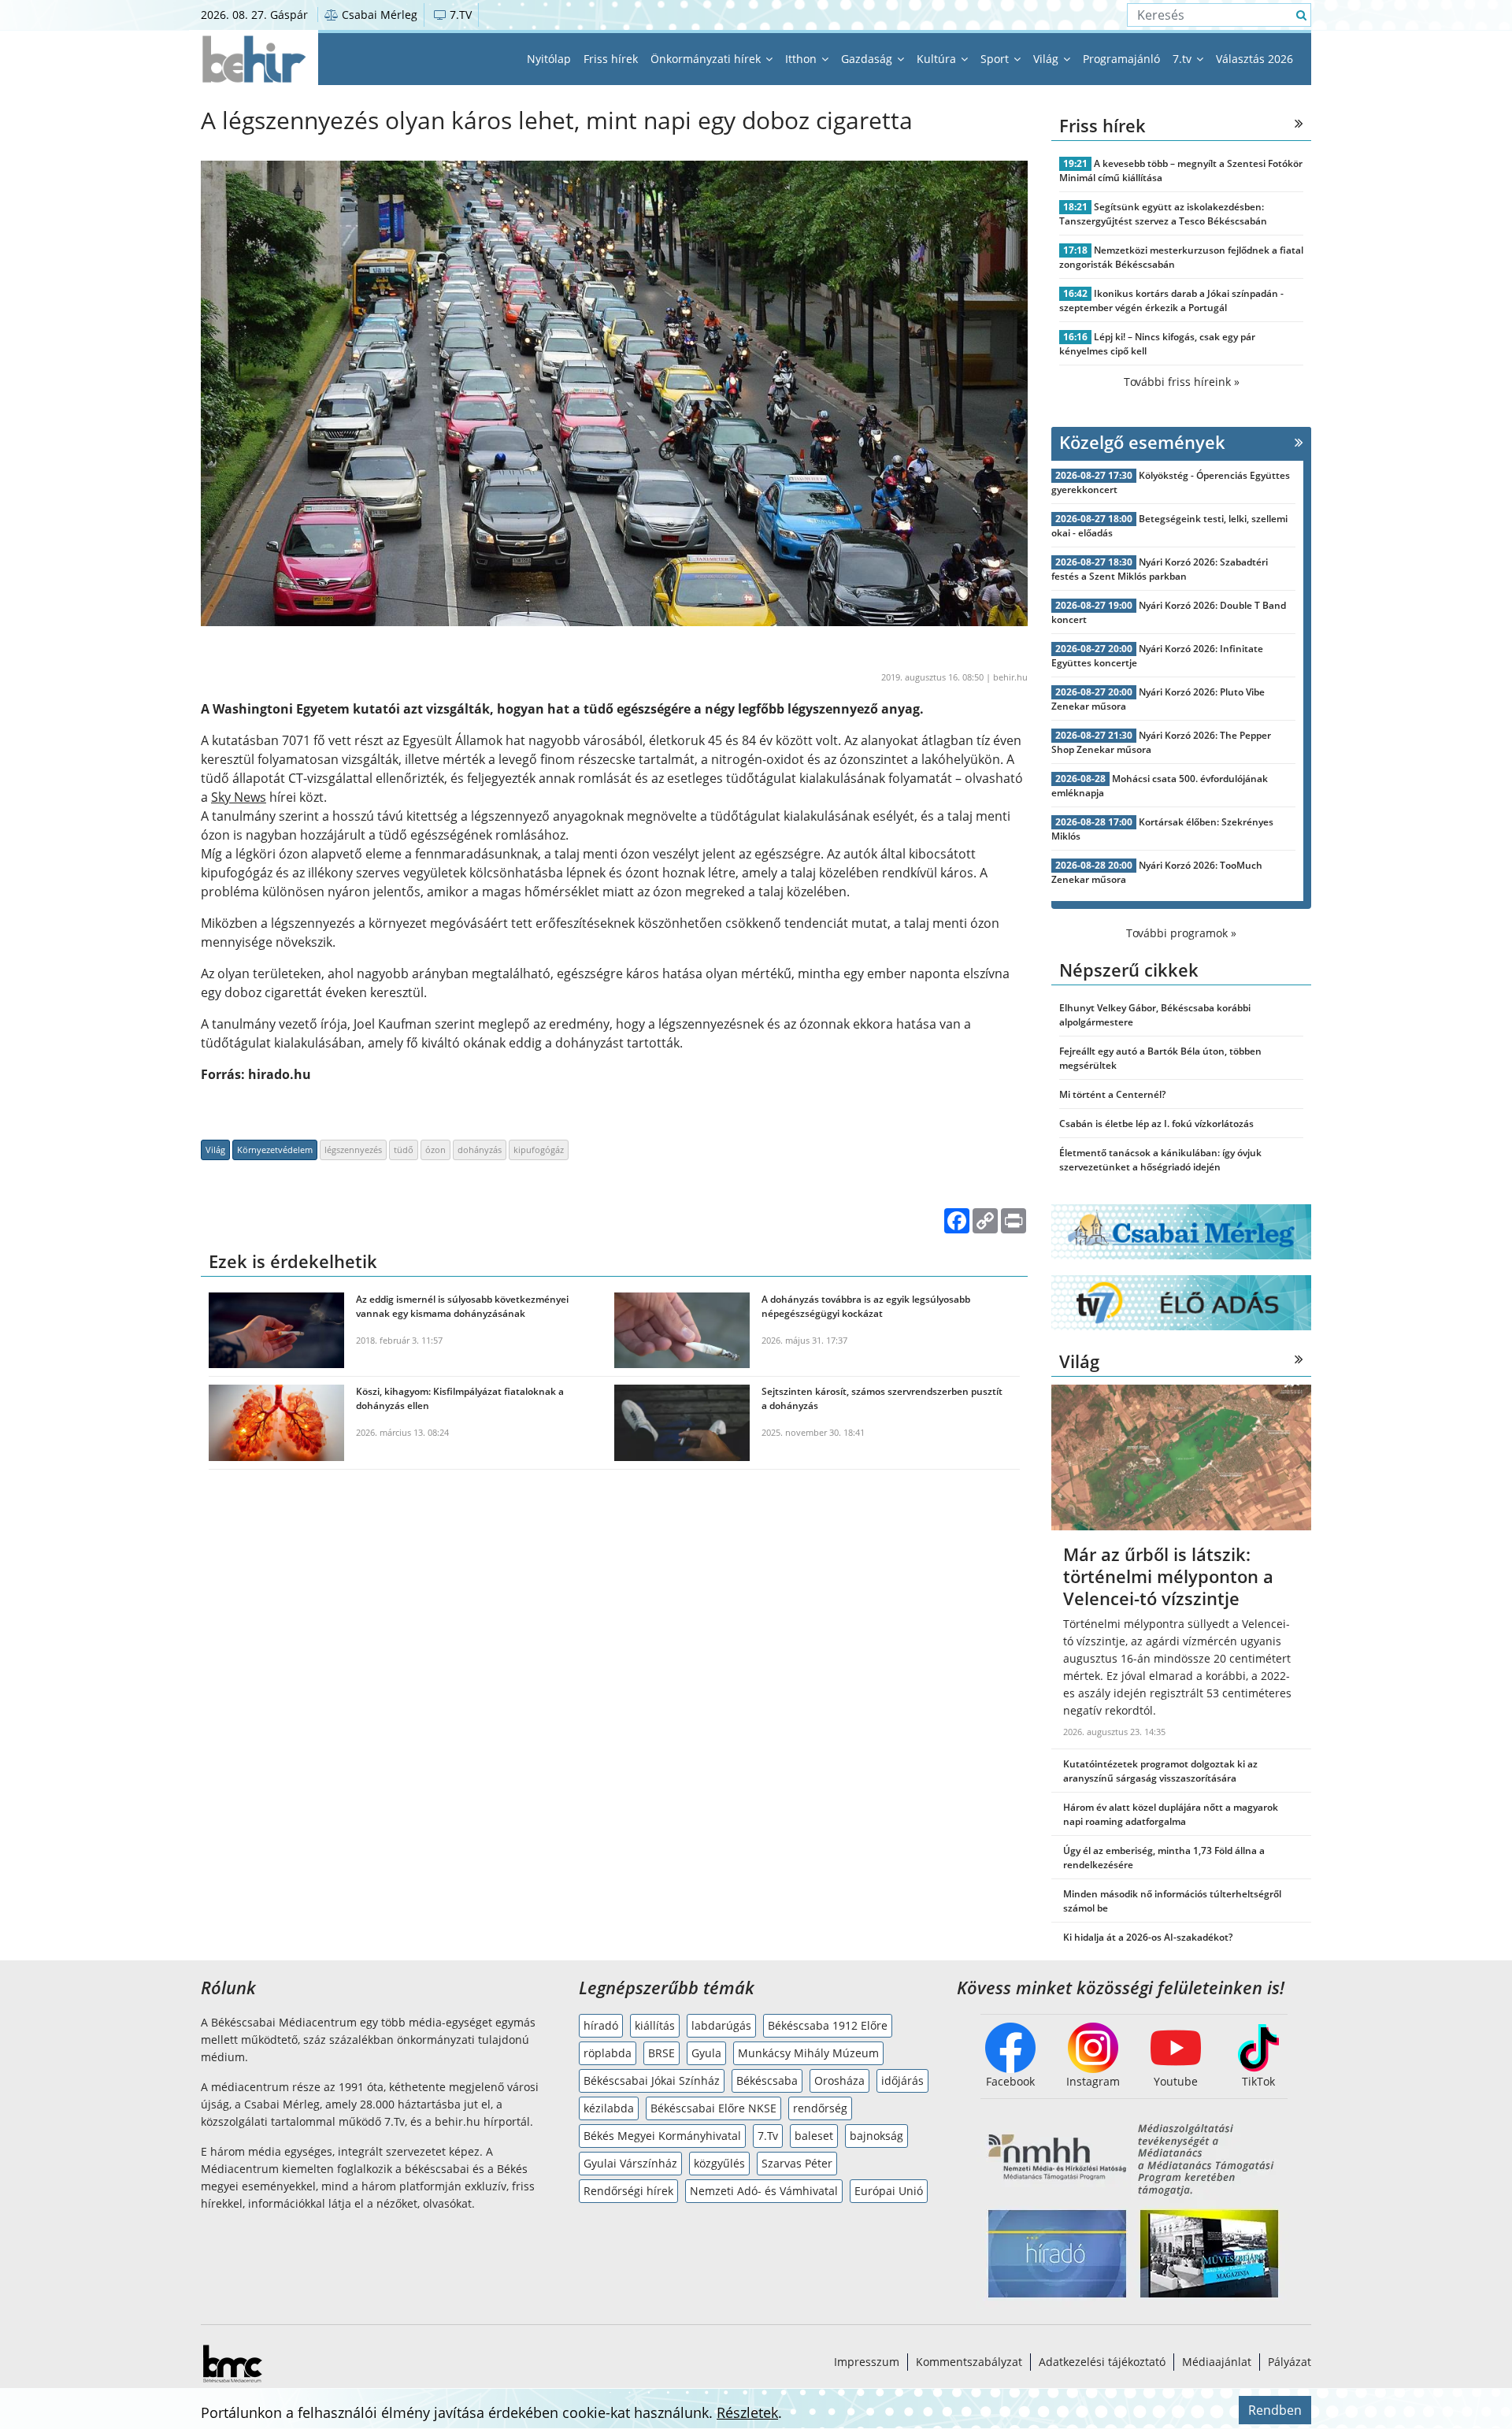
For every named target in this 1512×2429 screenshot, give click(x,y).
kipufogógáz (539, 1150)
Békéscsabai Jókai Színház (652, 2080)
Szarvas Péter (797, 2163)
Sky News (239, 797)
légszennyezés (353, 1150)
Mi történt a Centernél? (1112, 1094)
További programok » (1181, 933)
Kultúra (938, 59)
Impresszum (867, 2362)
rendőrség (820, 2108)
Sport (996, 59)
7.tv (1184, 59)
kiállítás (655, 2025)
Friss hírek (611, 59)
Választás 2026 (1254, 59)
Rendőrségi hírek (628, 2191)
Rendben (1275, 2410)
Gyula (706, 2053)
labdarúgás (721, 2025)
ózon (435, 1150)
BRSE (661, 2053)
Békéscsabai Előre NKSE (713, 2108)
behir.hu (1010, 677)
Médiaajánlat (1217, 2362)
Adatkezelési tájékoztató (1102, 2362)
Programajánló (1121, 59)
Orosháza (839, 2080)
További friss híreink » (1182, 382)
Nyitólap (549, 59)
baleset (814, 2136)
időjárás (902, 2080)
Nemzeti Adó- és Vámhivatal (764, 2191)
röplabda (608, 2053)
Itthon (802, 59)
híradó (601, 2025)
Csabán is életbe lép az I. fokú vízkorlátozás (1156, 1124)
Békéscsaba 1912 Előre (828, 2025)
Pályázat (1290, 2362)
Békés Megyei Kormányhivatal (662, 2136)
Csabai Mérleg (378, 15)
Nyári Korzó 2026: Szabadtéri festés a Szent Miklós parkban (1160, 569)
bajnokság (876, 2136)
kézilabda (609, 2108)
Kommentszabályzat (969, 2362)
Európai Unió (889, 2191)
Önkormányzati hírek (707, 59)
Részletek (747, 2412)
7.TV (459, 15)
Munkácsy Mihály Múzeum (808, 2053)
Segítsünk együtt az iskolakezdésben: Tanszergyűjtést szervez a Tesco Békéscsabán (1163, 214)
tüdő (404, 1150)
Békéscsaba (767, 2080)
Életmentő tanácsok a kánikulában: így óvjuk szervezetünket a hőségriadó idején (1160, 1160)
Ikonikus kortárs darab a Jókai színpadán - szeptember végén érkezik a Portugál (1171, 300)
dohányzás (480, 1150)
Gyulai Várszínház (630, 2163)
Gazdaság (868, 59)
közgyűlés (719, 2163)
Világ (1047, 59)
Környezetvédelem (275, 1150)
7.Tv (768, 2136)
